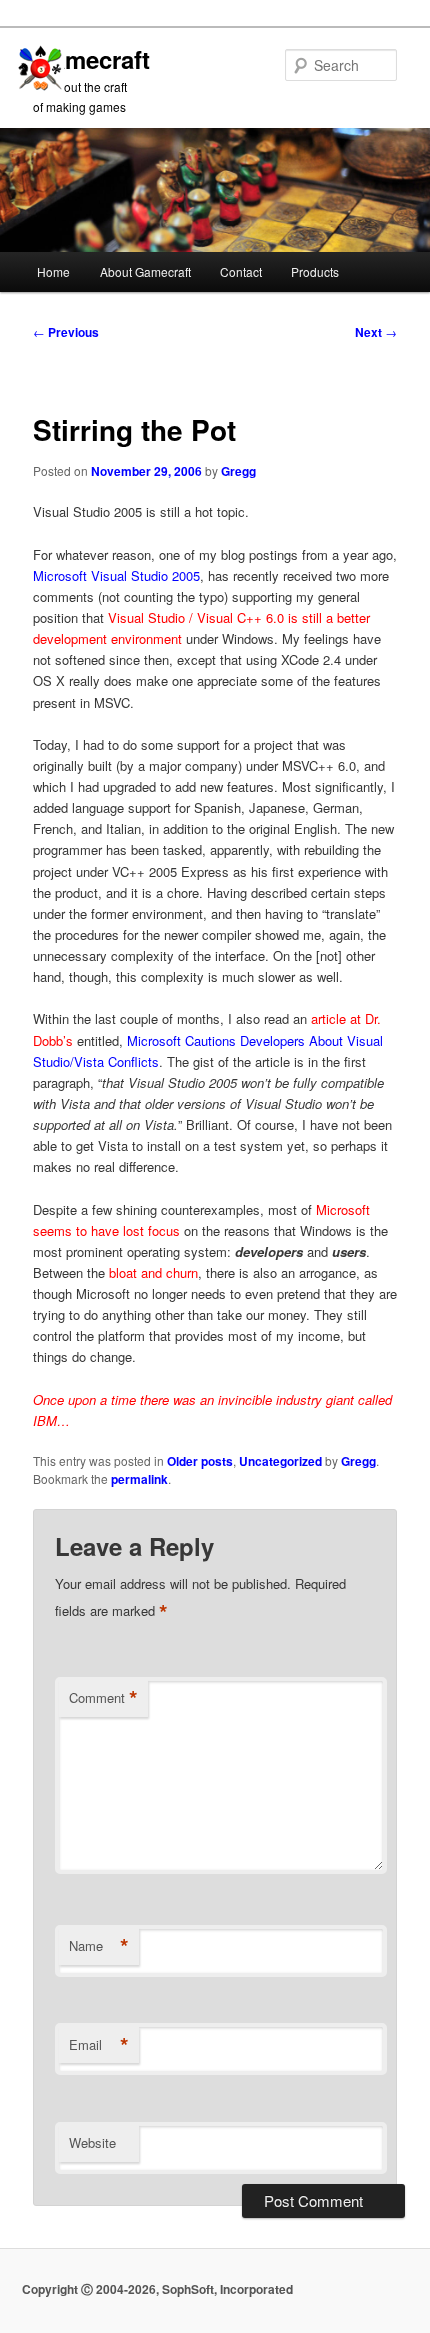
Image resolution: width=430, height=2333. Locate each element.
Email (99, 2045)
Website (92, 2142)
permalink (139, 1479)
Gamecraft (91, 59)
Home (53, 271)
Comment (103, 1698)
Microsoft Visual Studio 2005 (116, 575)
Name (99, 1946)
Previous (66, 332)
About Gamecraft (145, 271)
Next (376, 332)
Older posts (200, 1461)
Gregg (238, 471)
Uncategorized (280, 1461)
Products (315, 271)
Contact (241, 271)
